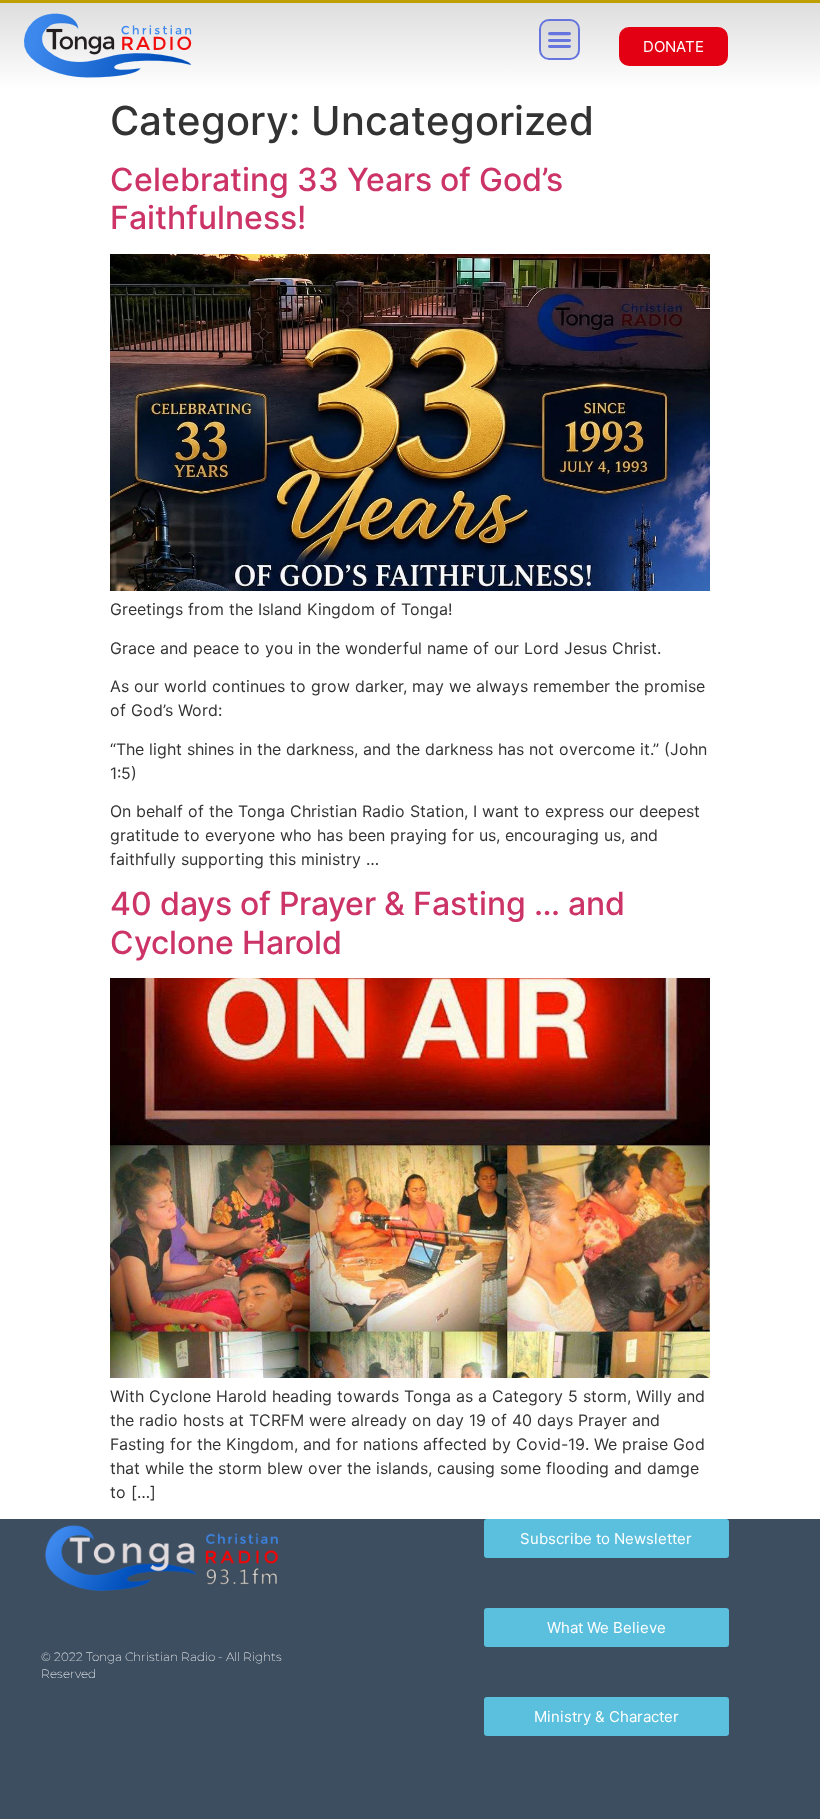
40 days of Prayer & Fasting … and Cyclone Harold (367, 922)
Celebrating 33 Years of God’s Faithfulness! (336, 198)
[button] (560, 40)
